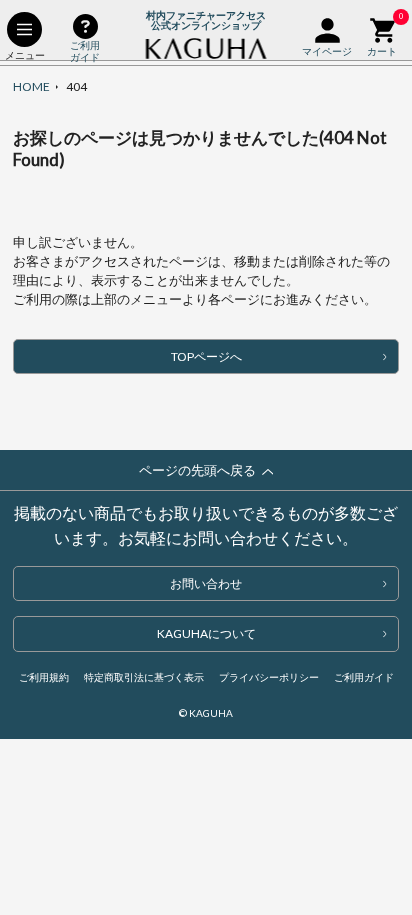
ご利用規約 (44, 677)
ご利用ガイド (364, 677)
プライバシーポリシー (269, 677)
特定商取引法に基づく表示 (144, 677)
